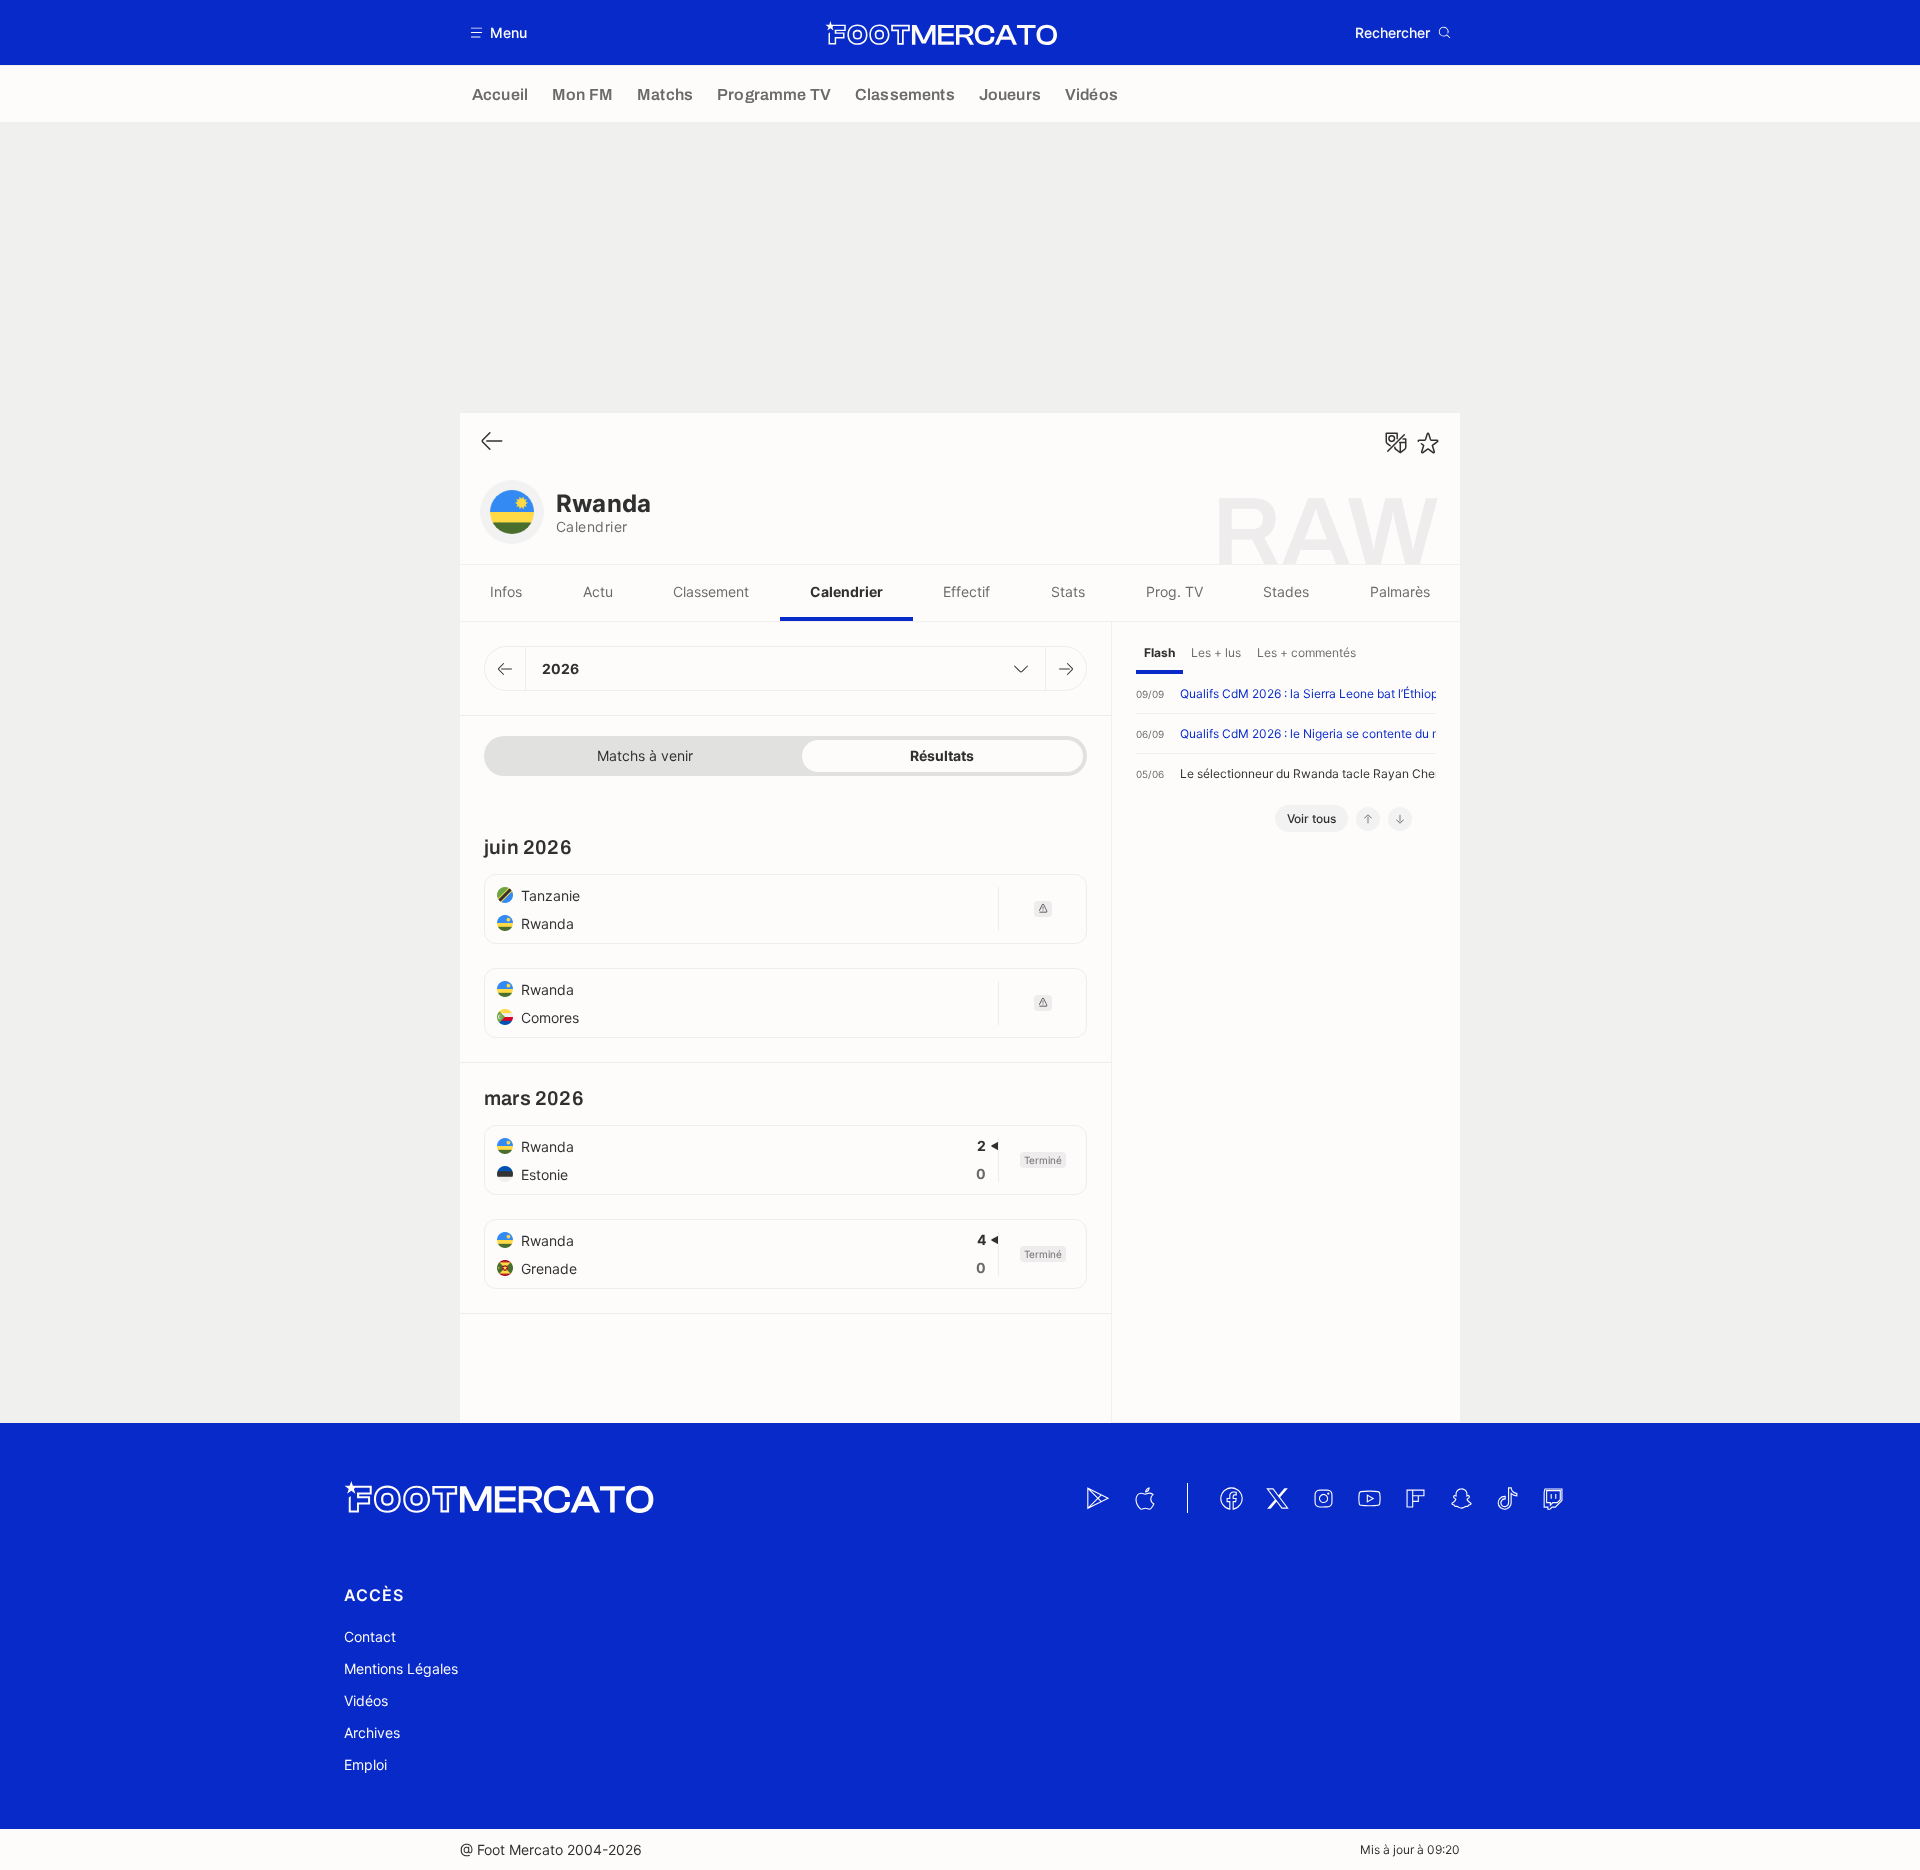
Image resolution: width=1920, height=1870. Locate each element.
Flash (1159, 652)
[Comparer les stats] (1396, 443)
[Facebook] (1231, 1498)
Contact (370, 1636)
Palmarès (1400, 591)
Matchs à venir (645, 755)
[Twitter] (1277, 1498)
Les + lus (1216, 652)
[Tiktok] (1507, 1498)
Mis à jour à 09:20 (1410, 1849)
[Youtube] (1369, 1498)
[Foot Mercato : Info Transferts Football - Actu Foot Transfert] (941, 33)
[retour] (492, 442)
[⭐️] (1428, 443)
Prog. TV (1174, 591)
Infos (506, 591)
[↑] (1368, 819)
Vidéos (366, 1700)
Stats (1068, 591)
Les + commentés (1306, 652)
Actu (598, 591)
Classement (711, 591)
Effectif (966, 591)
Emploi (365, 1764)
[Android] (1098, 1498)
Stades (1286, 591)
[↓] (1400, 819)
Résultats (942, 755)
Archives (372, 1732)
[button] (499, 32)
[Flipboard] (1415, 1498)
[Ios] (1144, 1498)
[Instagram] (1323, 1498)
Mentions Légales (401, 1668)
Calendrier (846, 591)
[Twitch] (1553, 1498)
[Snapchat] (1461, 1498)
